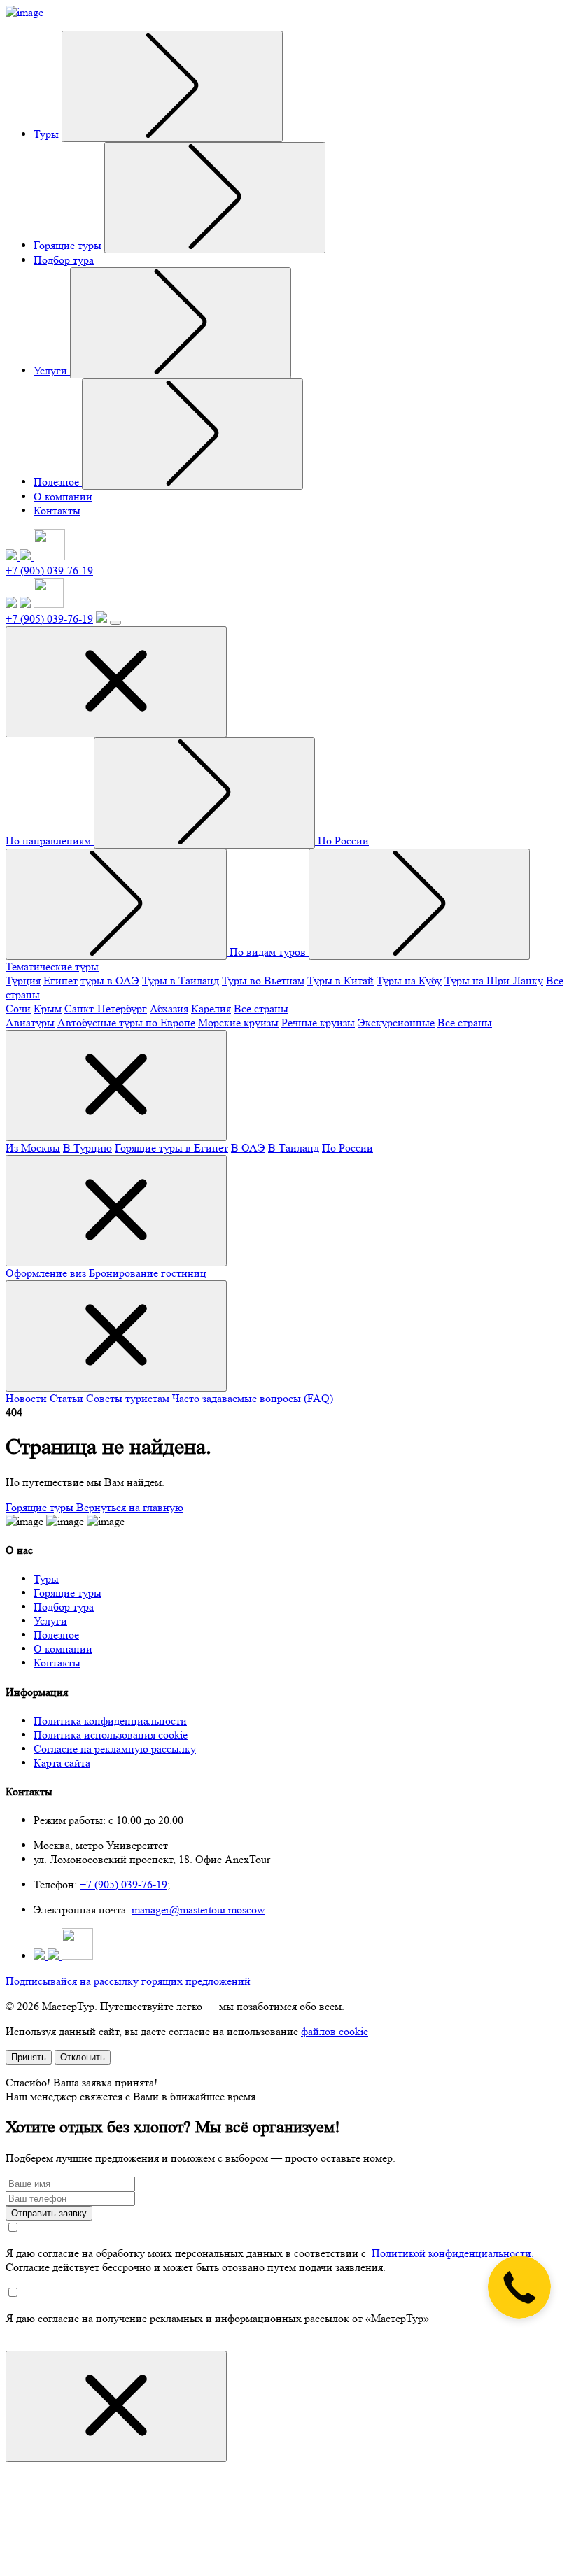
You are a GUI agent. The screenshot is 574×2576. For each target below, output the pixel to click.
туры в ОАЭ (110, 981)
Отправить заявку (49, 2213)
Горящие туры (69, 245)
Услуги (52, 370)
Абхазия (169, 1009)
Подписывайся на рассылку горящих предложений (128, 1981)
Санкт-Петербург (106, 1009)
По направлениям (50, 841)
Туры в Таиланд (181, 981)
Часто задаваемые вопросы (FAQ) (253, 1398)
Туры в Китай (341, 981)
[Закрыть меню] (116, 682)
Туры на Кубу (409, 981)
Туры (48, 134)
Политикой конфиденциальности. (453, 2253)
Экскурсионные (396, 1022)
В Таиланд (294, 1148)
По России (348, 1148)
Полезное (58, 482)
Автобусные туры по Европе (126, 1022)
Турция (23, 981)
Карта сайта (62, 1763)
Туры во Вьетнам (263, 981)
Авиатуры (30, 1022)
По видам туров (269, 952)
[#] (172, 86)
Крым (48, 1009)
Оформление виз (46, 1273)
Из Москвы (33, 1148)
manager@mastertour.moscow (198, 1910)
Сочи (18, 1009)
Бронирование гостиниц (148, 1273)
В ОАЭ (248, 1148)
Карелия (211, 1009)
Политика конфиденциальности (110, 1721)
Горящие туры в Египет (171, 1148)
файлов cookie (335, 2031)
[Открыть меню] (115, 623)
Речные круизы (318, 1022)
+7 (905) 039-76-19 (49, 571)
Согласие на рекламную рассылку (115, 1749)
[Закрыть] (116, 2406)
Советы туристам (128, 1398)
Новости (26, 1398)
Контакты (57, 510)
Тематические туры (52, 967)
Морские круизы (238, 1022)
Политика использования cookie (111, 1735)
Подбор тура (64, 260)
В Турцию (87, 1148)
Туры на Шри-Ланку (494, 981)
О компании (63, 496)
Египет (61, 981)
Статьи (66, 1398)
